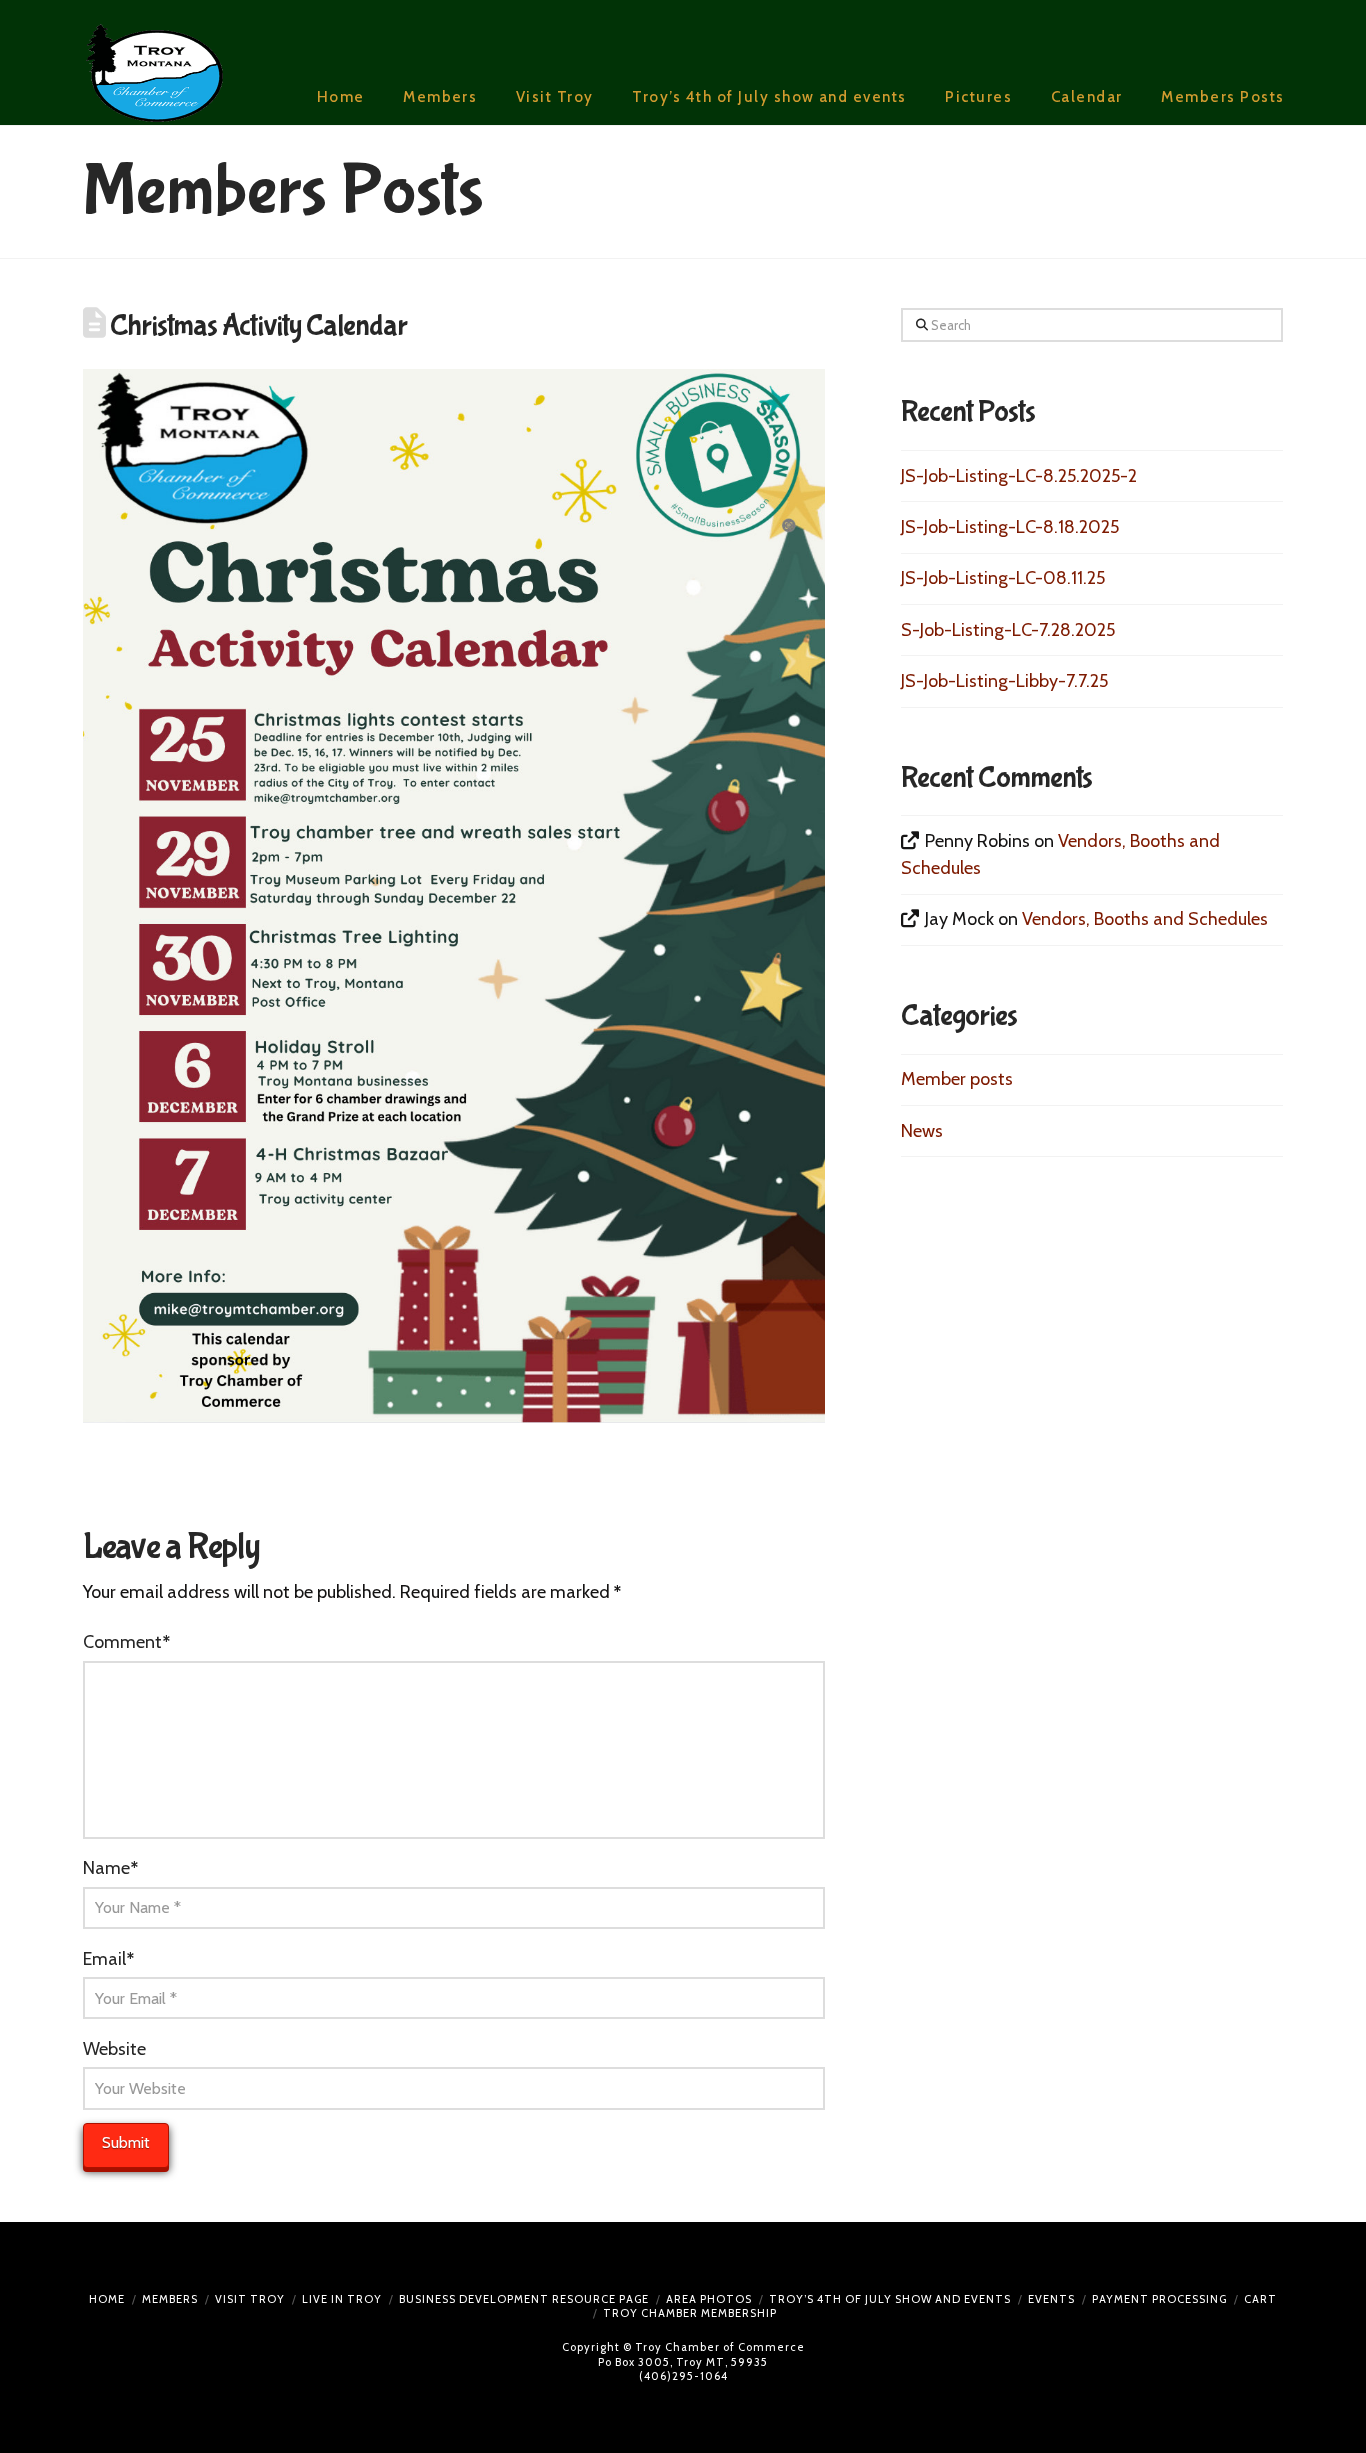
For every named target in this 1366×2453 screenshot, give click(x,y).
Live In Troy (342, 2299)
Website (114, 2049)
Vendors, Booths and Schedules (1145, 919)
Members (170, 2299)
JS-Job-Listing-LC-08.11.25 (1003, 578)
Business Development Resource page (524, 2299)
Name (110, 1868)
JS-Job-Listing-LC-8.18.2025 (1010, 527)
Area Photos (709, 2299)
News (922, 1131)
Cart (1260, 2299)
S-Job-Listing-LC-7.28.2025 (1008, 630)
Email (108, 1959)
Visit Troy (250, 2299)
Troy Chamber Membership (690, 2313)
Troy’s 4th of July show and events (890, 2299)
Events (1051, 2299)
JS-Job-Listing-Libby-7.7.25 (1004, 681)
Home (107, 2299)
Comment (126, 1642)
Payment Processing (1159, 2299)
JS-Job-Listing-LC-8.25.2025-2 (1019, 476)
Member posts (957, 1079)
